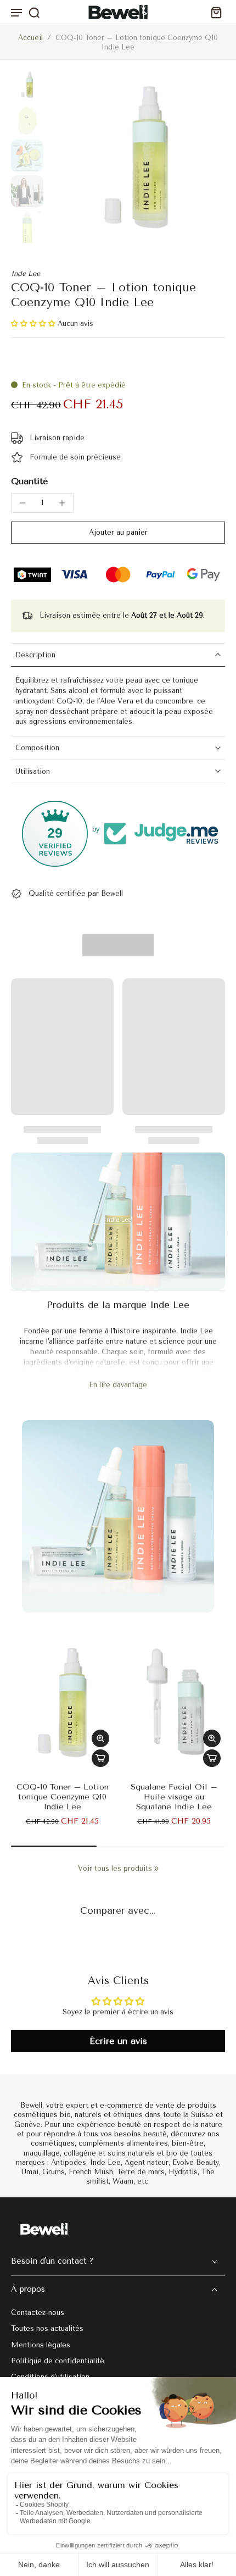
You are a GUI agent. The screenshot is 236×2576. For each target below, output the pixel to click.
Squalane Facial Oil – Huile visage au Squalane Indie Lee (174, 1797)
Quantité (29, 481)
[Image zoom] (137, 158)
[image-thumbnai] (27, 85)
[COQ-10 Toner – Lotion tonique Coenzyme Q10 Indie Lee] (62, 1703)
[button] (34, 323)
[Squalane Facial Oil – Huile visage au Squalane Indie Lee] (174, 1703)
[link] (156, 1869)
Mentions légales (41, 2344)
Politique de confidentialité (58, 2361)
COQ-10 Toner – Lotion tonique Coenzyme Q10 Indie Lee (63, 1797)
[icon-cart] (213, 12)
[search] (34, 12)
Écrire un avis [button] (118, 2041)
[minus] (23, 503)
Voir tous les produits (115, 1868)
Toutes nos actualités (47, 2328)
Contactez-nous (38, 2312)
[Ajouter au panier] (100, 1758)
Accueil (30, 38)
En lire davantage (118, 1385)
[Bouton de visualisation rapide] (100, 1738)
